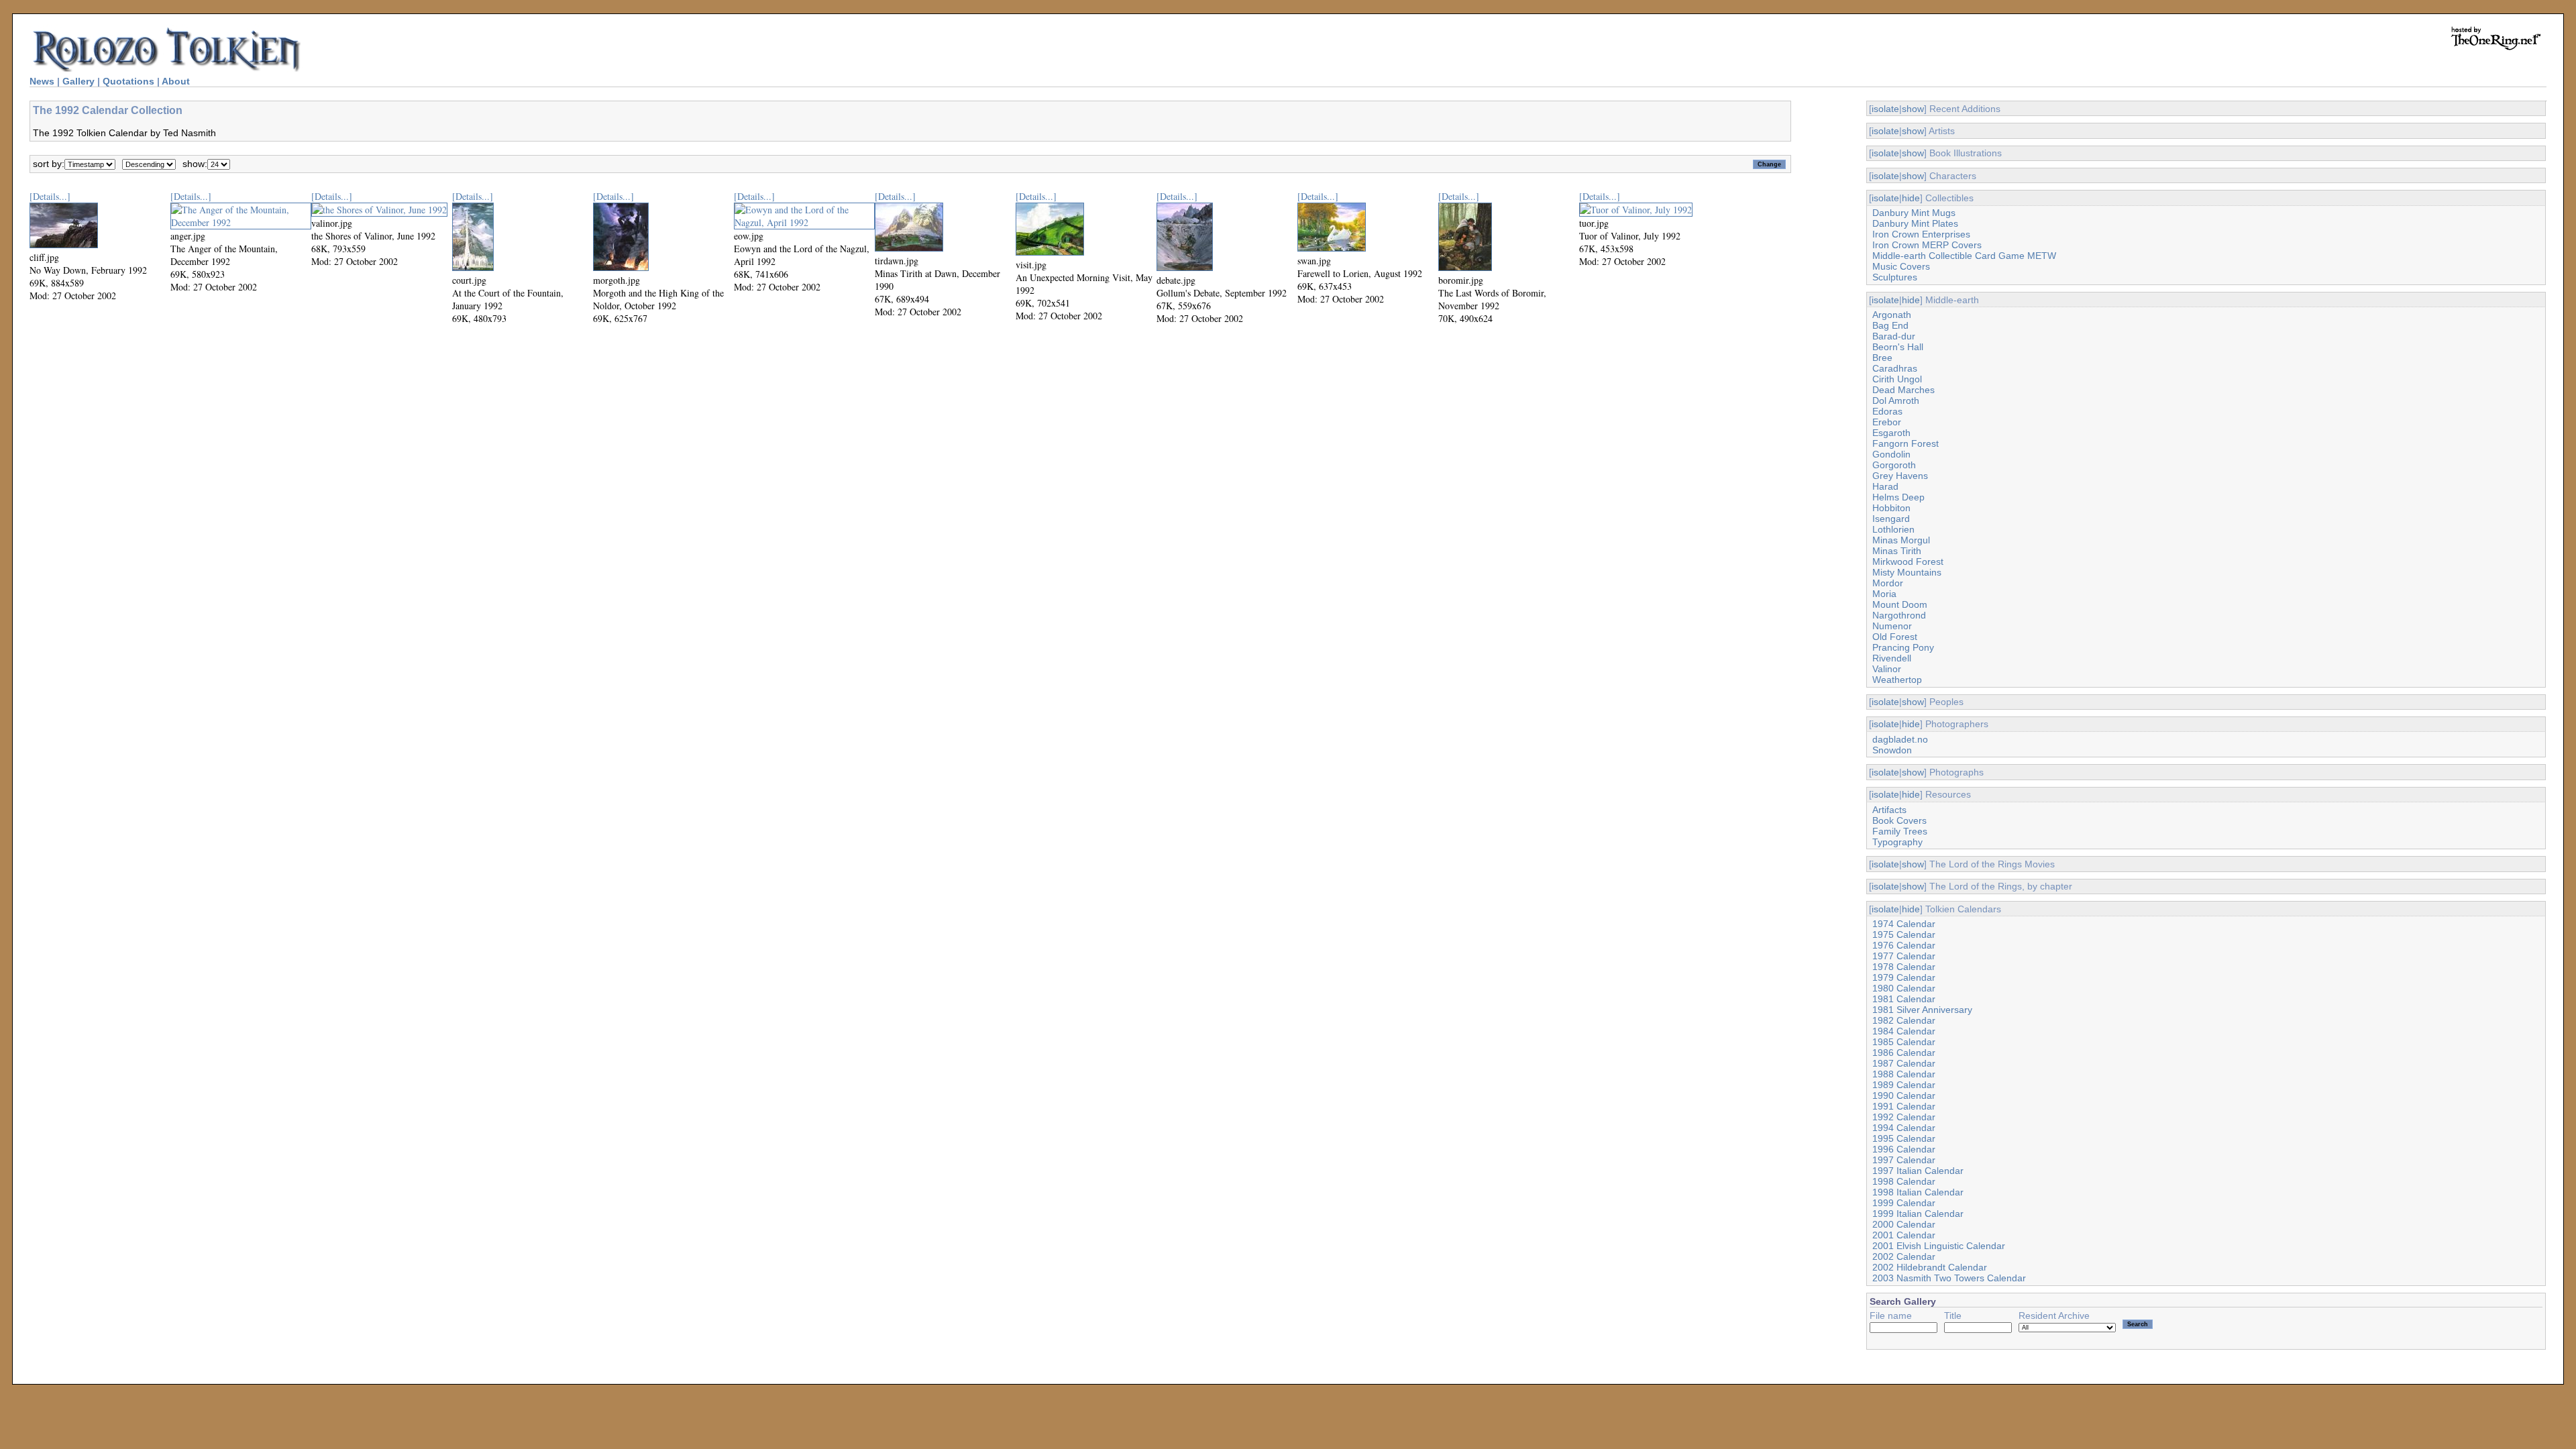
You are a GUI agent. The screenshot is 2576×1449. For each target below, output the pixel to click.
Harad (1885, 486)
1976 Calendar (1904, 945)
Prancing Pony (1903, 647)
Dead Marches (1903, 390)
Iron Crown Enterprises (1921, 234)
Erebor (1887, 422)
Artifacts (1889, 810)
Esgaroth (1891, 433)
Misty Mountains (1907, 572)
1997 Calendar (1904, 1160)
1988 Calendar (1904, 1074)
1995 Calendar (1904, 1138)
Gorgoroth (1894, 465)
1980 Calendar (1904, 988)
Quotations (128, 81)
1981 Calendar (1904, 999)
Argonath (1892, 315)
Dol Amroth (1896, 400)
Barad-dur (1894, 336)
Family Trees (1900, 831)
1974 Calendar (1904, 924)
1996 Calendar (1904, 1149)
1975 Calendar (1904, 934)
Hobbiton (1891, 508)
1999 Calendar (1904, 1203)
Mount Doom (1900, 604)
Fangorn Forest (1906, 443)
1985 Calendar (1904, 1042)
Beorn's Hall (1898, 347)
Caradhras (1895, 368)
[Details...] (50, 196)
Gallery (78, 81)
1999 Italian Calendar (1918, 1214)
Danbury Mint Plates (1915, 223)
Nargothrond (1899, 615)
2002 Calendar (1904, 1256)
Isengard (1891, 519)
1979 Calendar (1904, 977)
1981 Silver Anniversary (1922, 1010)
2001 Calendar (1904, 1235)
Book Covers (1899, 820)
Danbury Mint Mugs (1914, 213)
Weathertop (1897, 680)
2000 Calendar (1904, 1224)
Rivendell (1892, 658)
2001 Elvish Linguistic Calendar (1939, 1246)
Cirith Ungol (1897, 379)
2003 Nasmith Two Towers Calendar (1949, 1278)
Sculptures (1895, 277)
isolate (1885, 109)
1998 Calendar (1904, 1181)
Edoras (1887, 411)
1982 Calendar (1904, 1020)
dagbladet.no (1900, 739)
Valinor (1887, 669)
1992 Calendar (1904, 1117)
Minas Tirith (1897, 551)
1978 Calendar (1904, 967)
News (42, 81)
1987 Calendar (1904, 1063)
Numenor (1892, 626)
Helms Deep (1898, 497)
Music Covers (1901, 266)
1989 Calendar (1904, 1085)
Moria (1884, 594)
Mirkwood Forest (1908, 561)
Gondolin (1891, 454)
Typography (1897, 842)
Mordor (1888, 583)
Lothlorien (1893, 529)
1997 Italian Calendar (1918, 1171)
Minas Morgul (1901, 540)
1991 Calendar (1904, 1106)
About (176, 81)
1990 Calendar (1904, 1095)
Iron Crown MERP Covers (1927, 245)
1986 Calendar (1904, 1053)
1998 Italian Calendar (1918, 1192)
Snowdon (1892, 750)
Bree (1882, 358)
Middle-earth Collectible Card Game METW (1964, 256)
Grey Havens (1900, 476)
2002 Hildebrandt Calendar (1930, 1267)
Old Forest (1895, 637)
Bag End (1890, 325)
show (1913, 109)
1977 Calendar (1904, 956)
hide (1911, 198)
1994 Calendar (1904, 1128)
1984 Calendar (1904, 1031)
